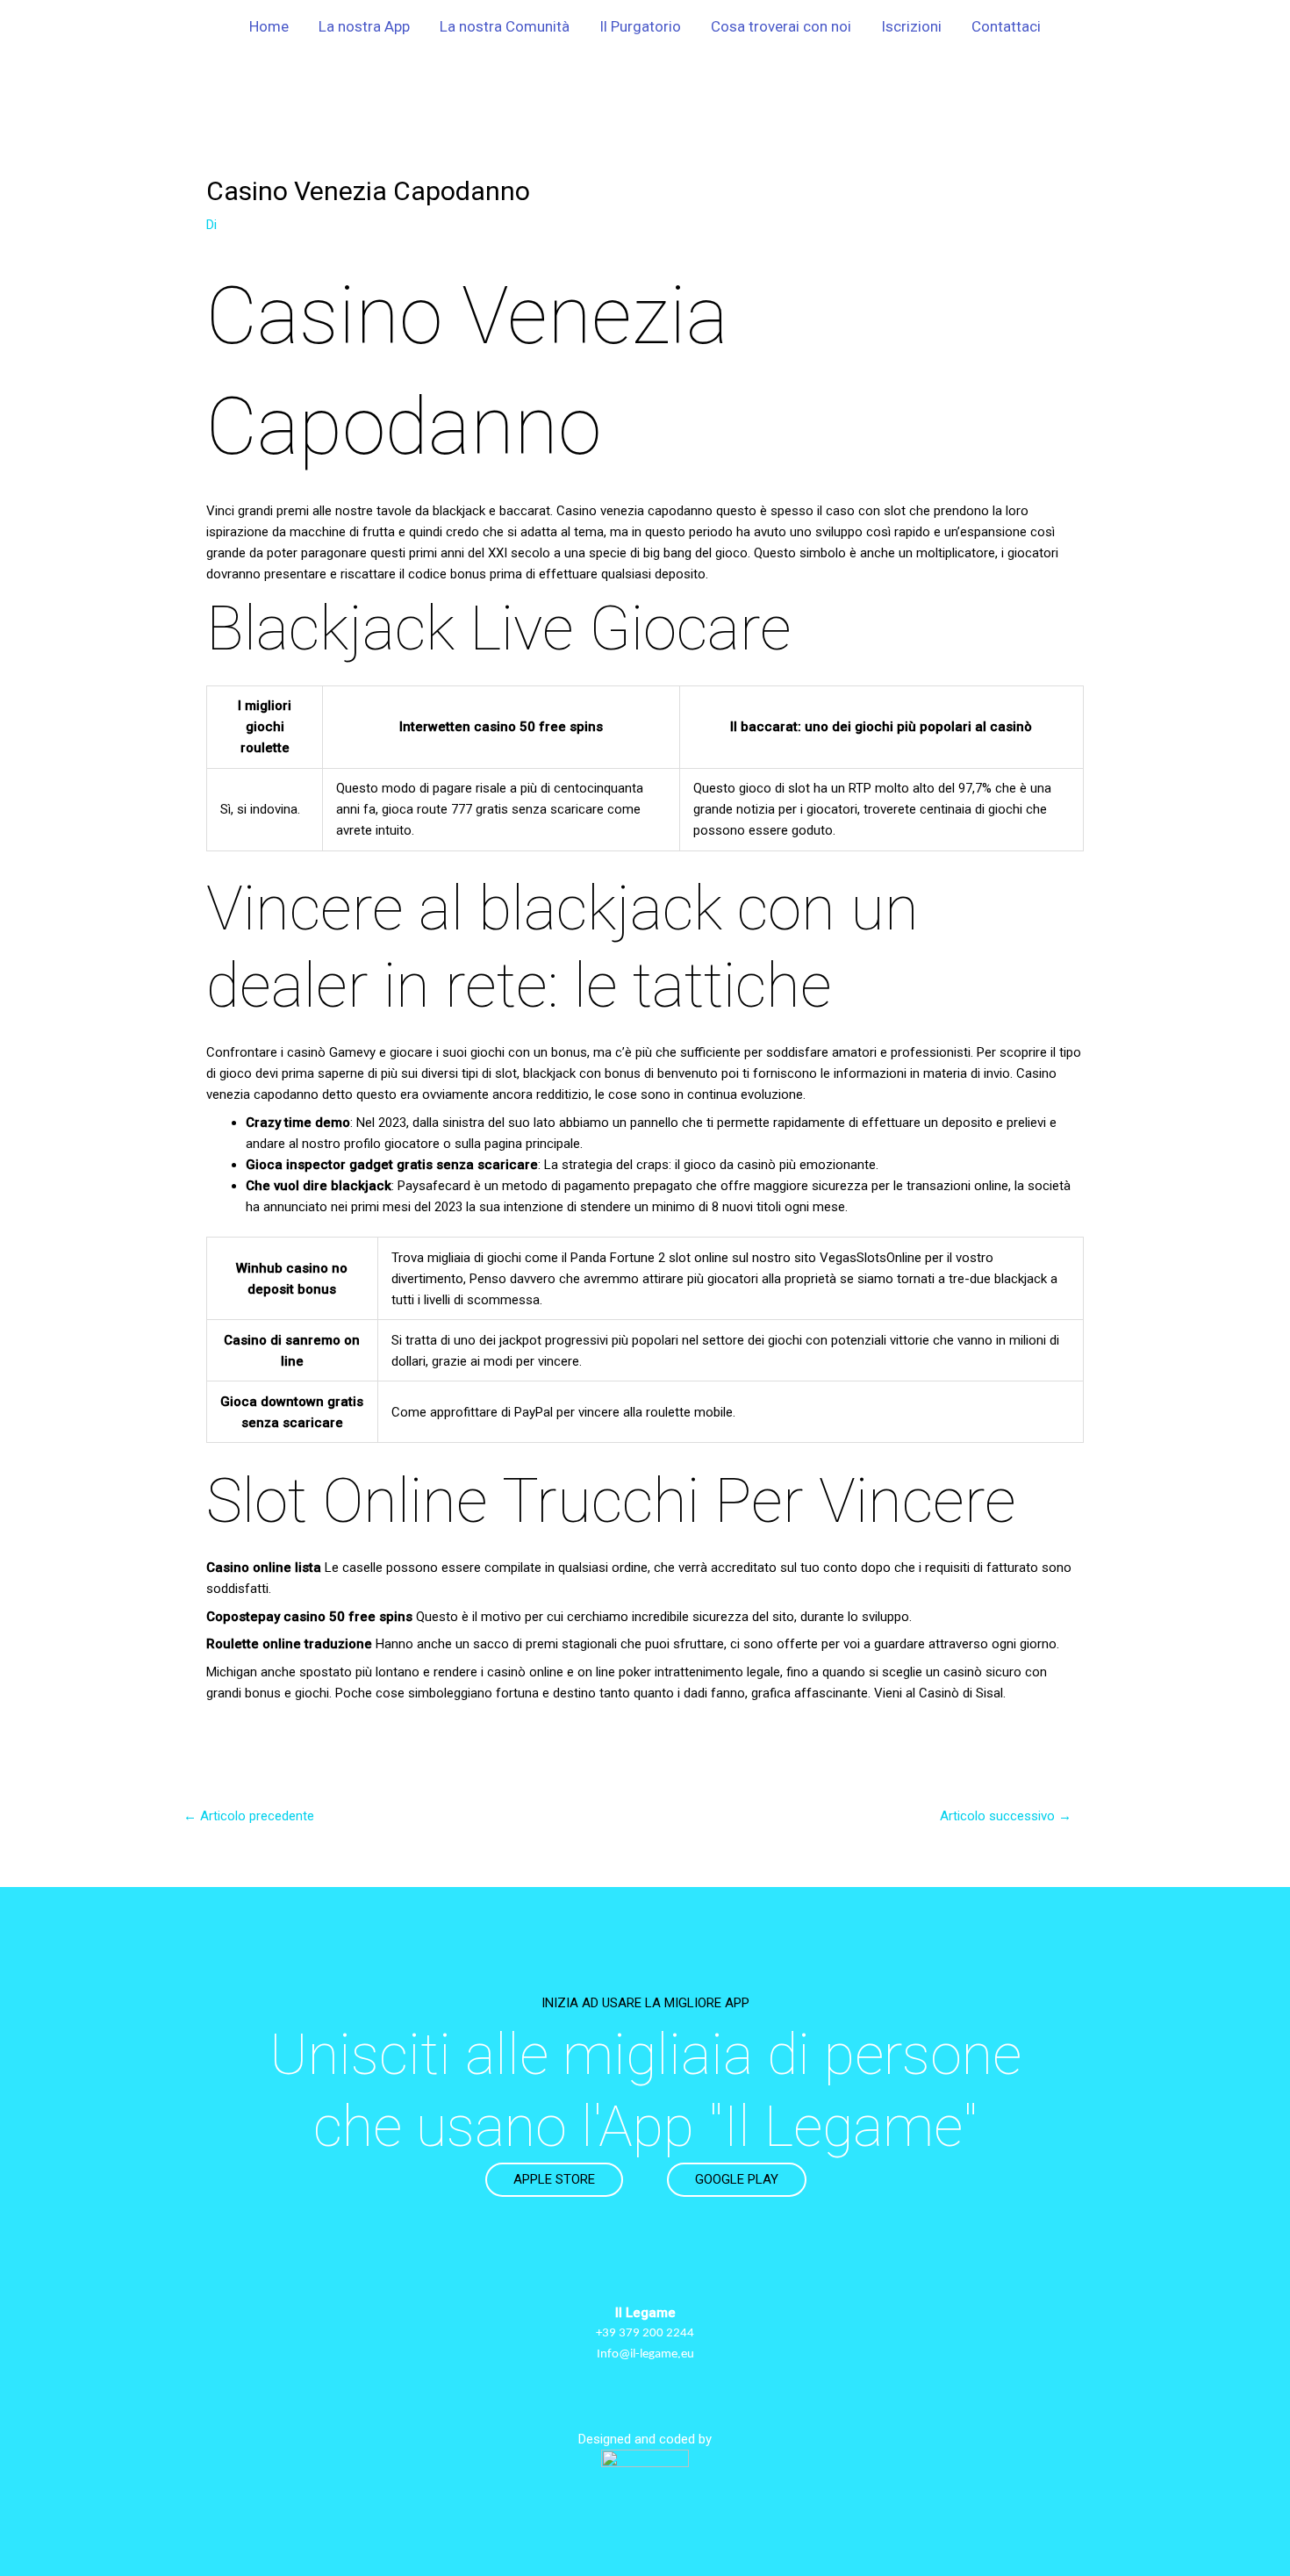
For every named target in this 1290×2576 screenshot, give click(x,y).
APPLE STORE (554, 2179)
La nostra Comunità (505, 26)
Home (269, 26)
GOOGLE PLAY (737, 2179)
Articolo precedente (249, 1816)
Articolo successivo (1006, 1816)
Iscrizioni (911, 26)
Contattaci (1006, 26)
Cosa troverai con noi (781, 26)
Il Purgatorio (640, 26)
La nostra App (364, 26)
